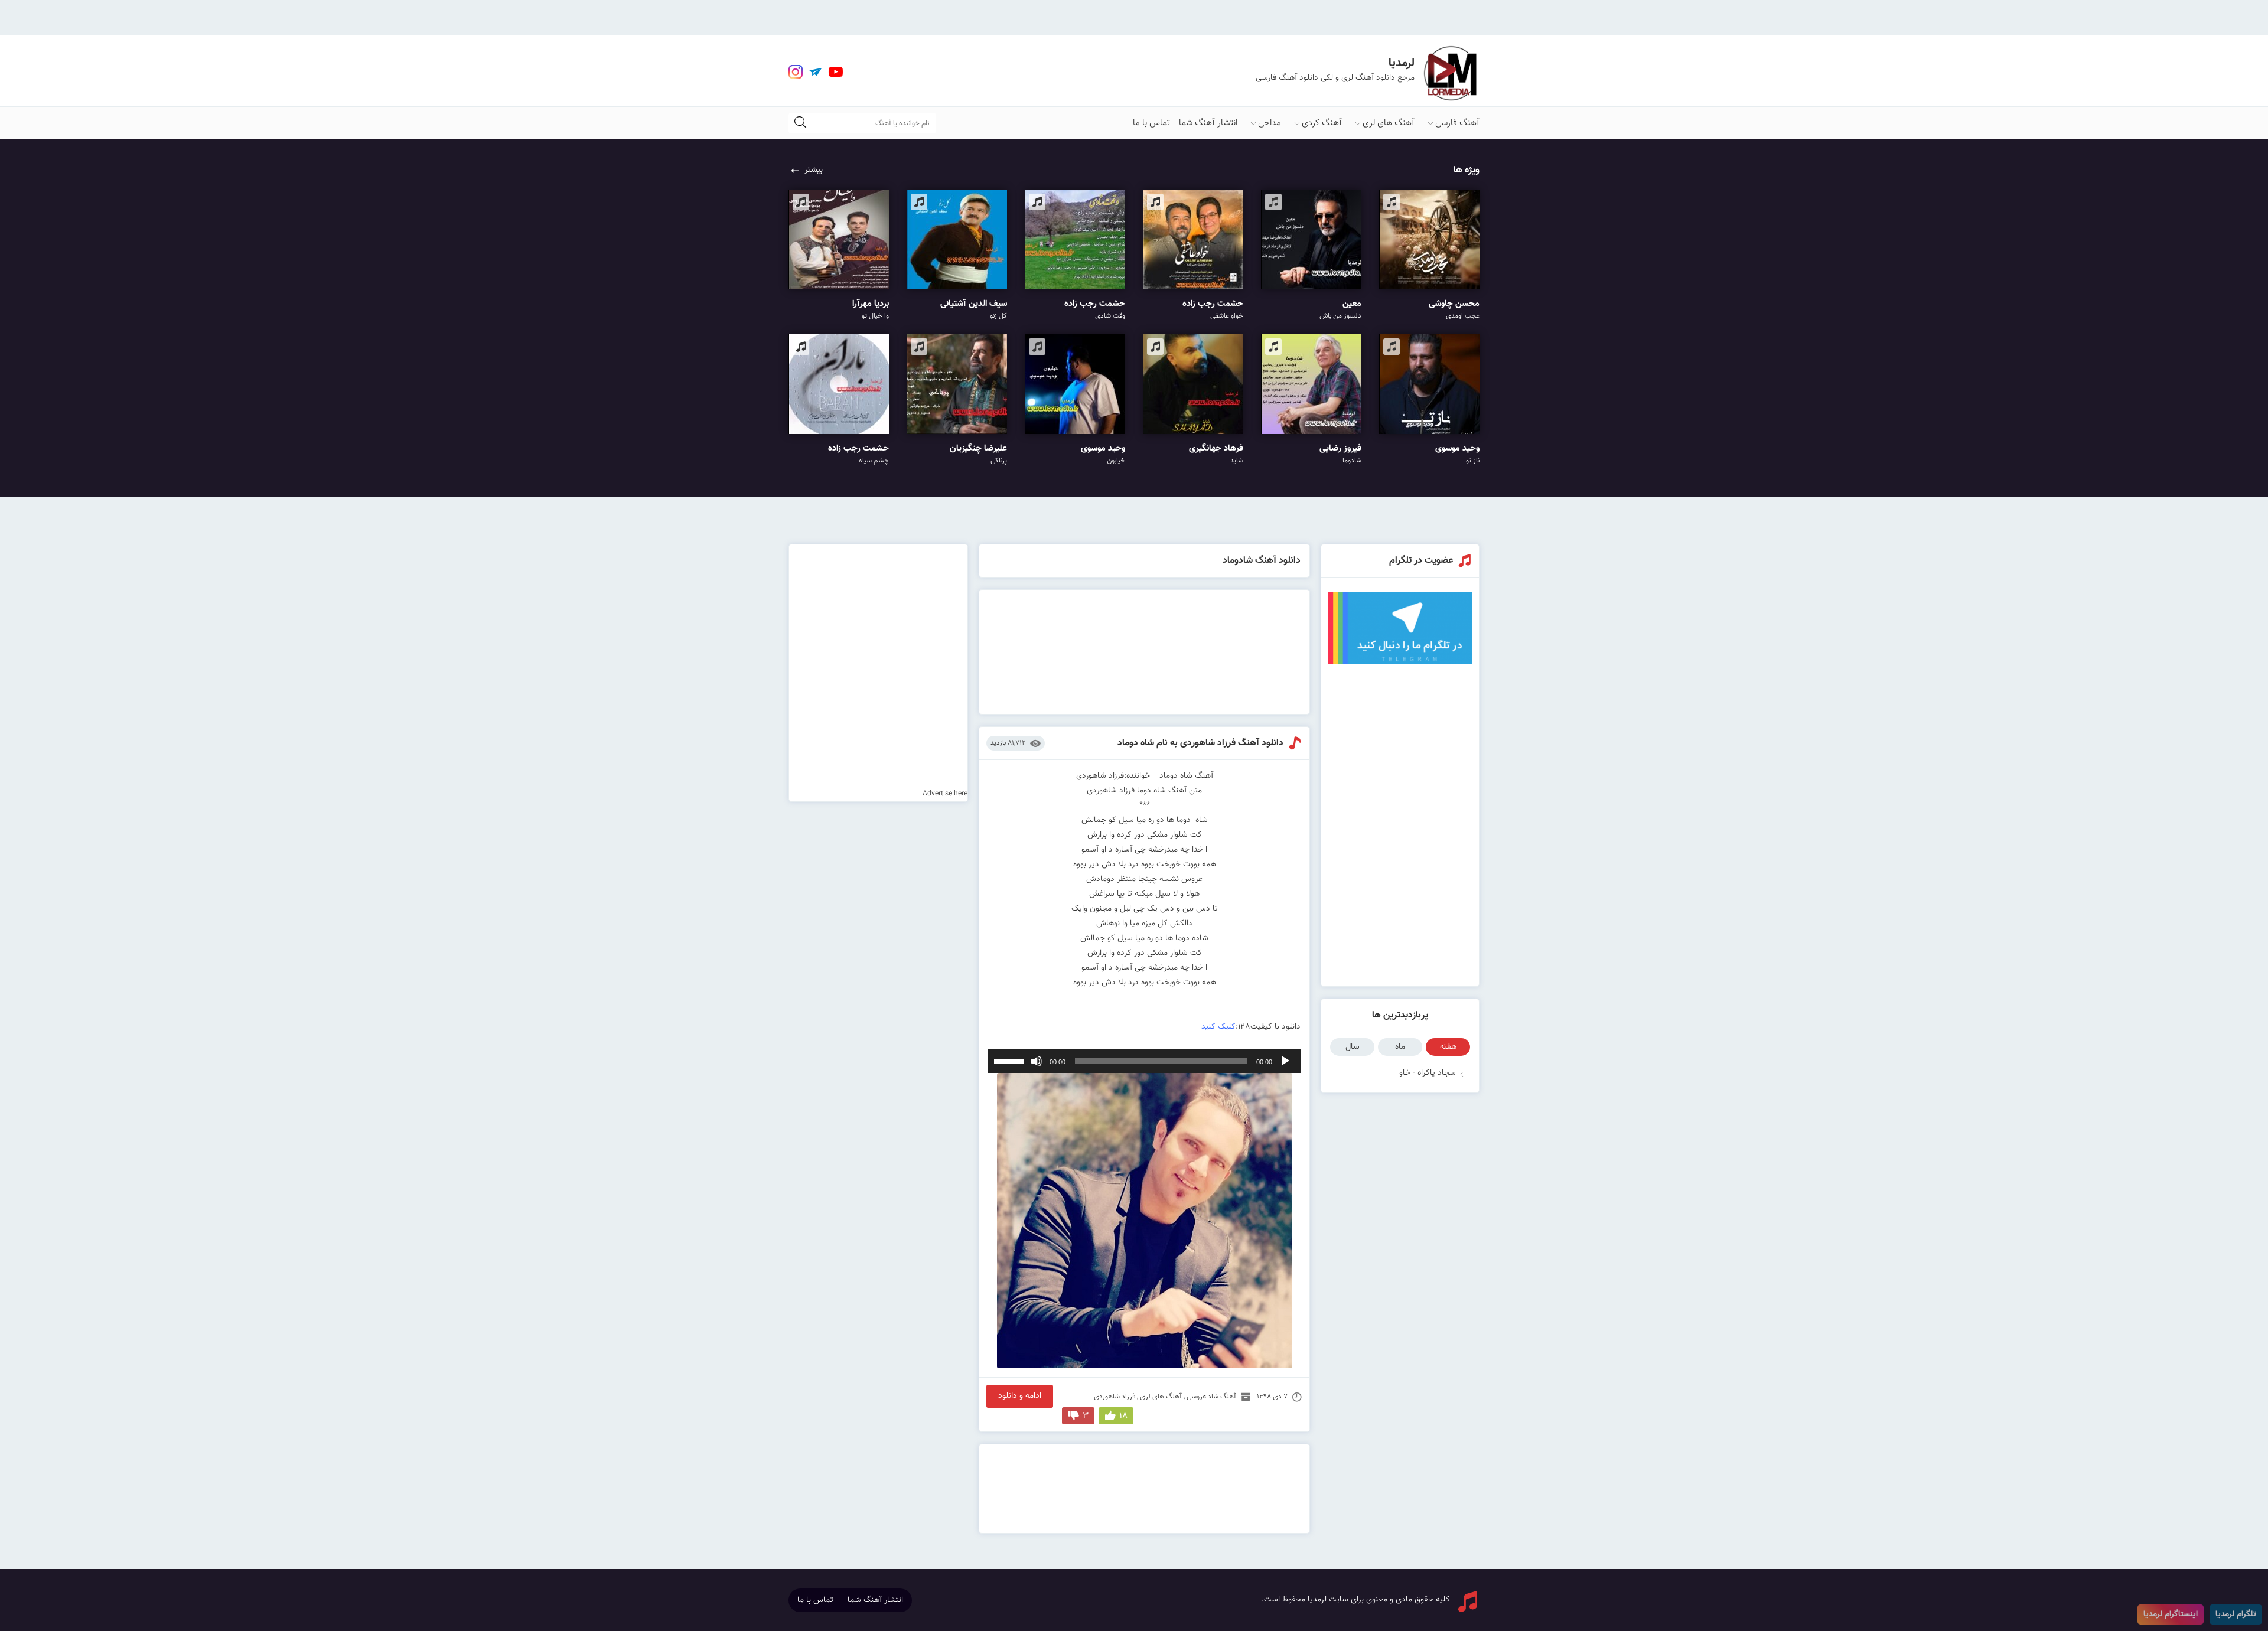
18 (1123, 1416)
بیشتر (814, 170)
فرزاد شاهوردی (1115, 1397)
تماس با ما (1151, 123)
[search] (800, 123)
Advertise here (945, 794)
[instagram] (796, 72)
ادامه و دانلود (1020, 1396)
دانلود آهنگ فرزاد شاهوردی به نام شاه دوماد (1200, 743)
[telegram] (816, 72)
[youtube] (836, 72)
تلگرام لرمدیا (2236, 1614)
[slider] (1011, 1060)
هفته (1448, 1047)
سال (1353, 1047)
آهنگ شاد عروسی (1211, 1397)
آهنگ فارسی (1457, 123)
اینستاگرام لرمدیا (2171, 1614)
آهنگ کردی (1322, 123)
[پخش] (1285, 1061)
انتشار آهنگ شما (1208, 123)
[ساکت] (1037, 1061)
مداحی (1270, 123)
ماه (1400, 1047)
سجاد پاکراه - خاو (1428, 1073)
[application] (1145, 1061)
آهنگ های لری (1389, 123)
